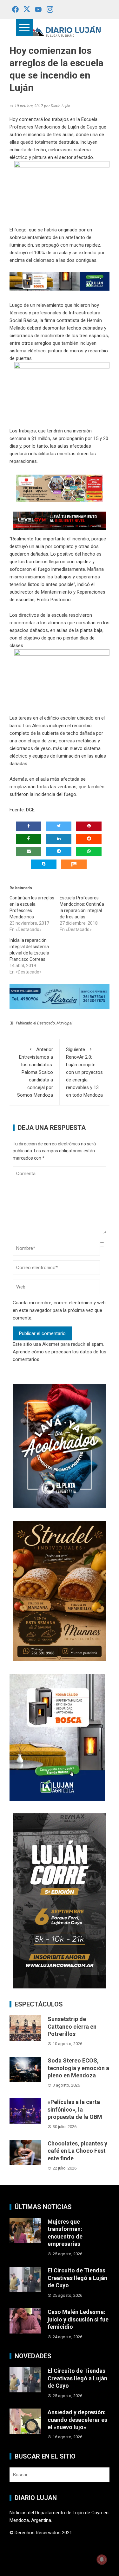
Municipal (64, 1023)
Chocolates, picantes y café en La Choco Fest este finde (77, 2151)
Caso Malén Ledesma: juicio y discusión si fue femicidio (78, 2319)
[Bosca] (57, 1737)
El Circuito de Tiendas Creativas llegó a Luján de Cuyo (77, 2278)
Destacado (46, 1023)
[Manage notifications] (102, 2560)
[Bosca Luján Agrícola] (60, 281)
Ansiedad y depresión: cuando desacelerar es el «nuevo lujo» (77, 2420)
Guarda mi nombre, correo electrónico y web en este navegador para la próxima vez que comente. (59, 1310)
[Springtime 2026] (60, 488)
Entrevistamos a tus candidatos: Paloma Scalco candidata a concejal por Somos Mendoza (35, 1072)
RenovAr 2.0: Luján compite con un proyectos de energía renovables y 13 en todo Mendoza (84, 1072)
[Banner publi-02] (60, 1901)
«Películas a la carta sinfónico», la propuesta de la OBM (75, 2109)
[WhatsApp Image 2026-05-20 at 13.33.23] (60, 1591)
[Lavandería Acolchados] (60, 1446)
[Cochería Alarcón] (60, 996)
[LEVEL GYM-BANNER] (60, 521)
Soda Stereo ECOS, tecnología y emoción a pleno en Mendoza (78, 2068)
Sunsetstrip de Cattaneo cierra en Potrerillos (72, 2026)
